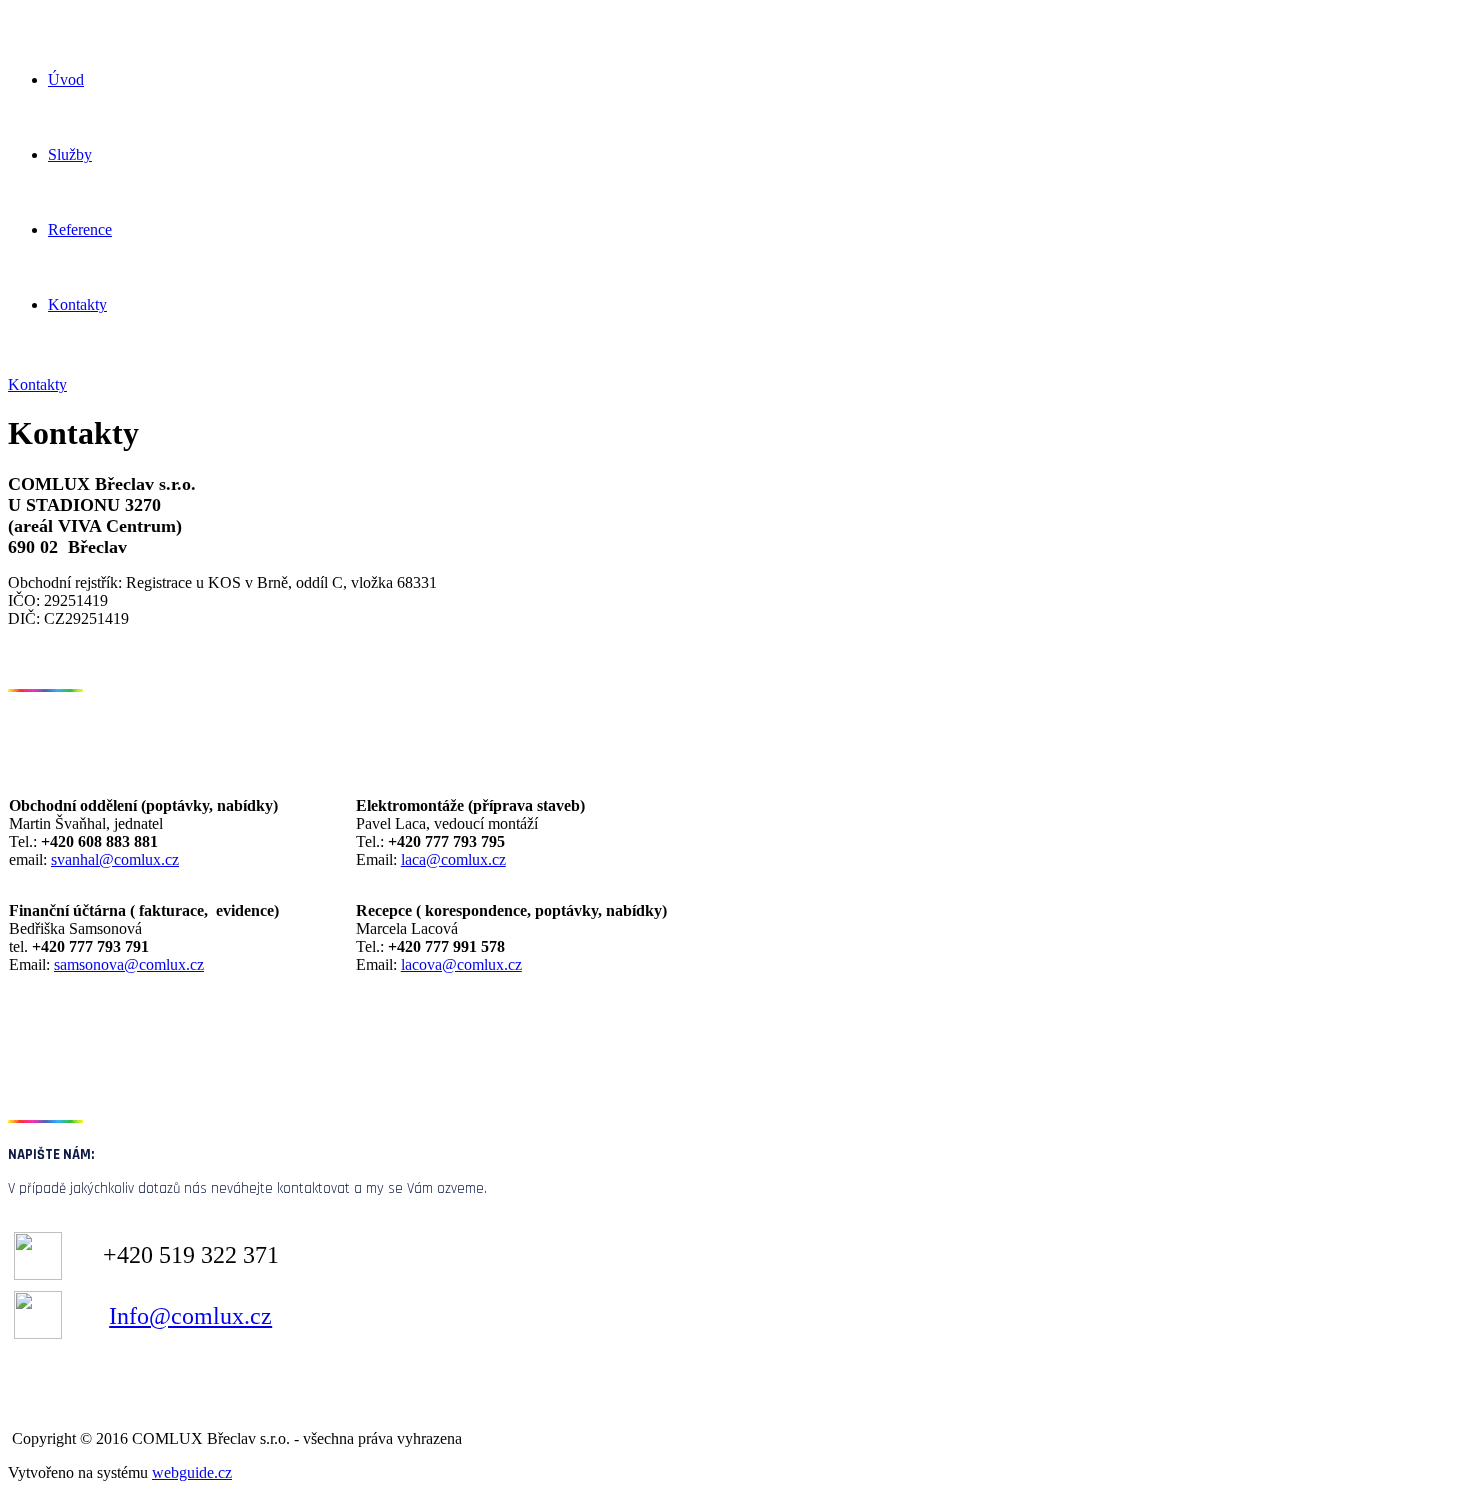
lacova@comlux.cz (461, 964)
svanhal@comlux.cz (115, 859)
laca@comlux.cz (453, 859)
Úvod (66, 79)
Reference (80, 229)
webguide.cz (192, 1472)
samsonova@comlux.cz (129, 964)
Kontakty (77, 304)
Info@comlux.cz (190, 1316)
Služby (70, 154)
